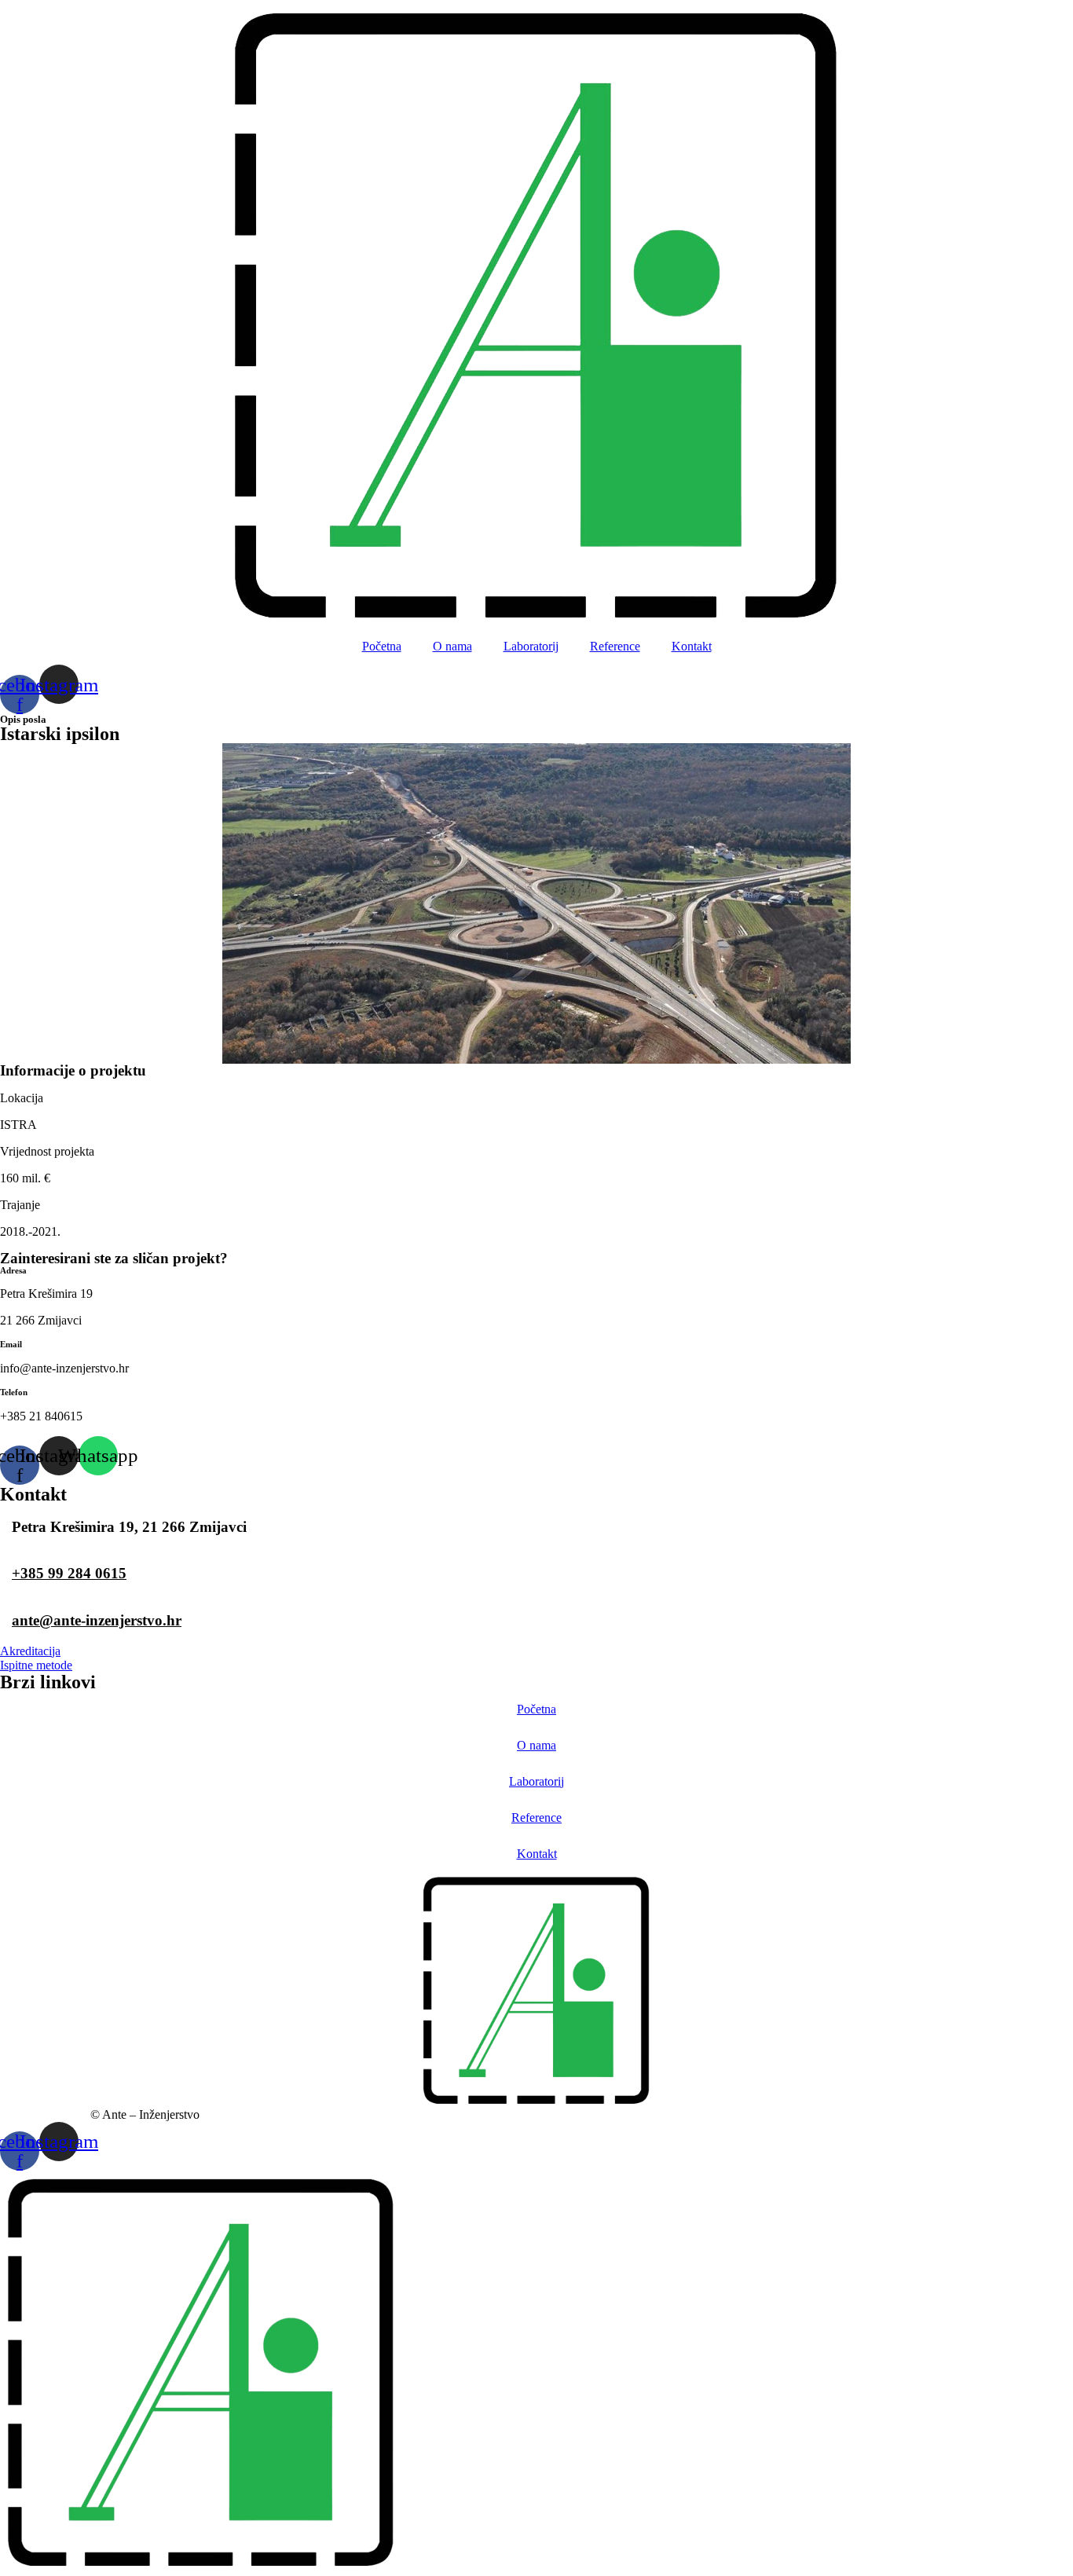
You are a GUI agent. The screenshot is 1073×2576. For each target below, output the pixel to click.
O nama (452, 646)
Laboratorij (531, 646)
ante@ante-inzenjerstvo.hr (97, 1620)
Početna (382, 646)
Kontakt (692, 646)
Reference (615, 646)
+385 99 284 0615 (69, 1573)
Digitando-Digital (44, 2114)
